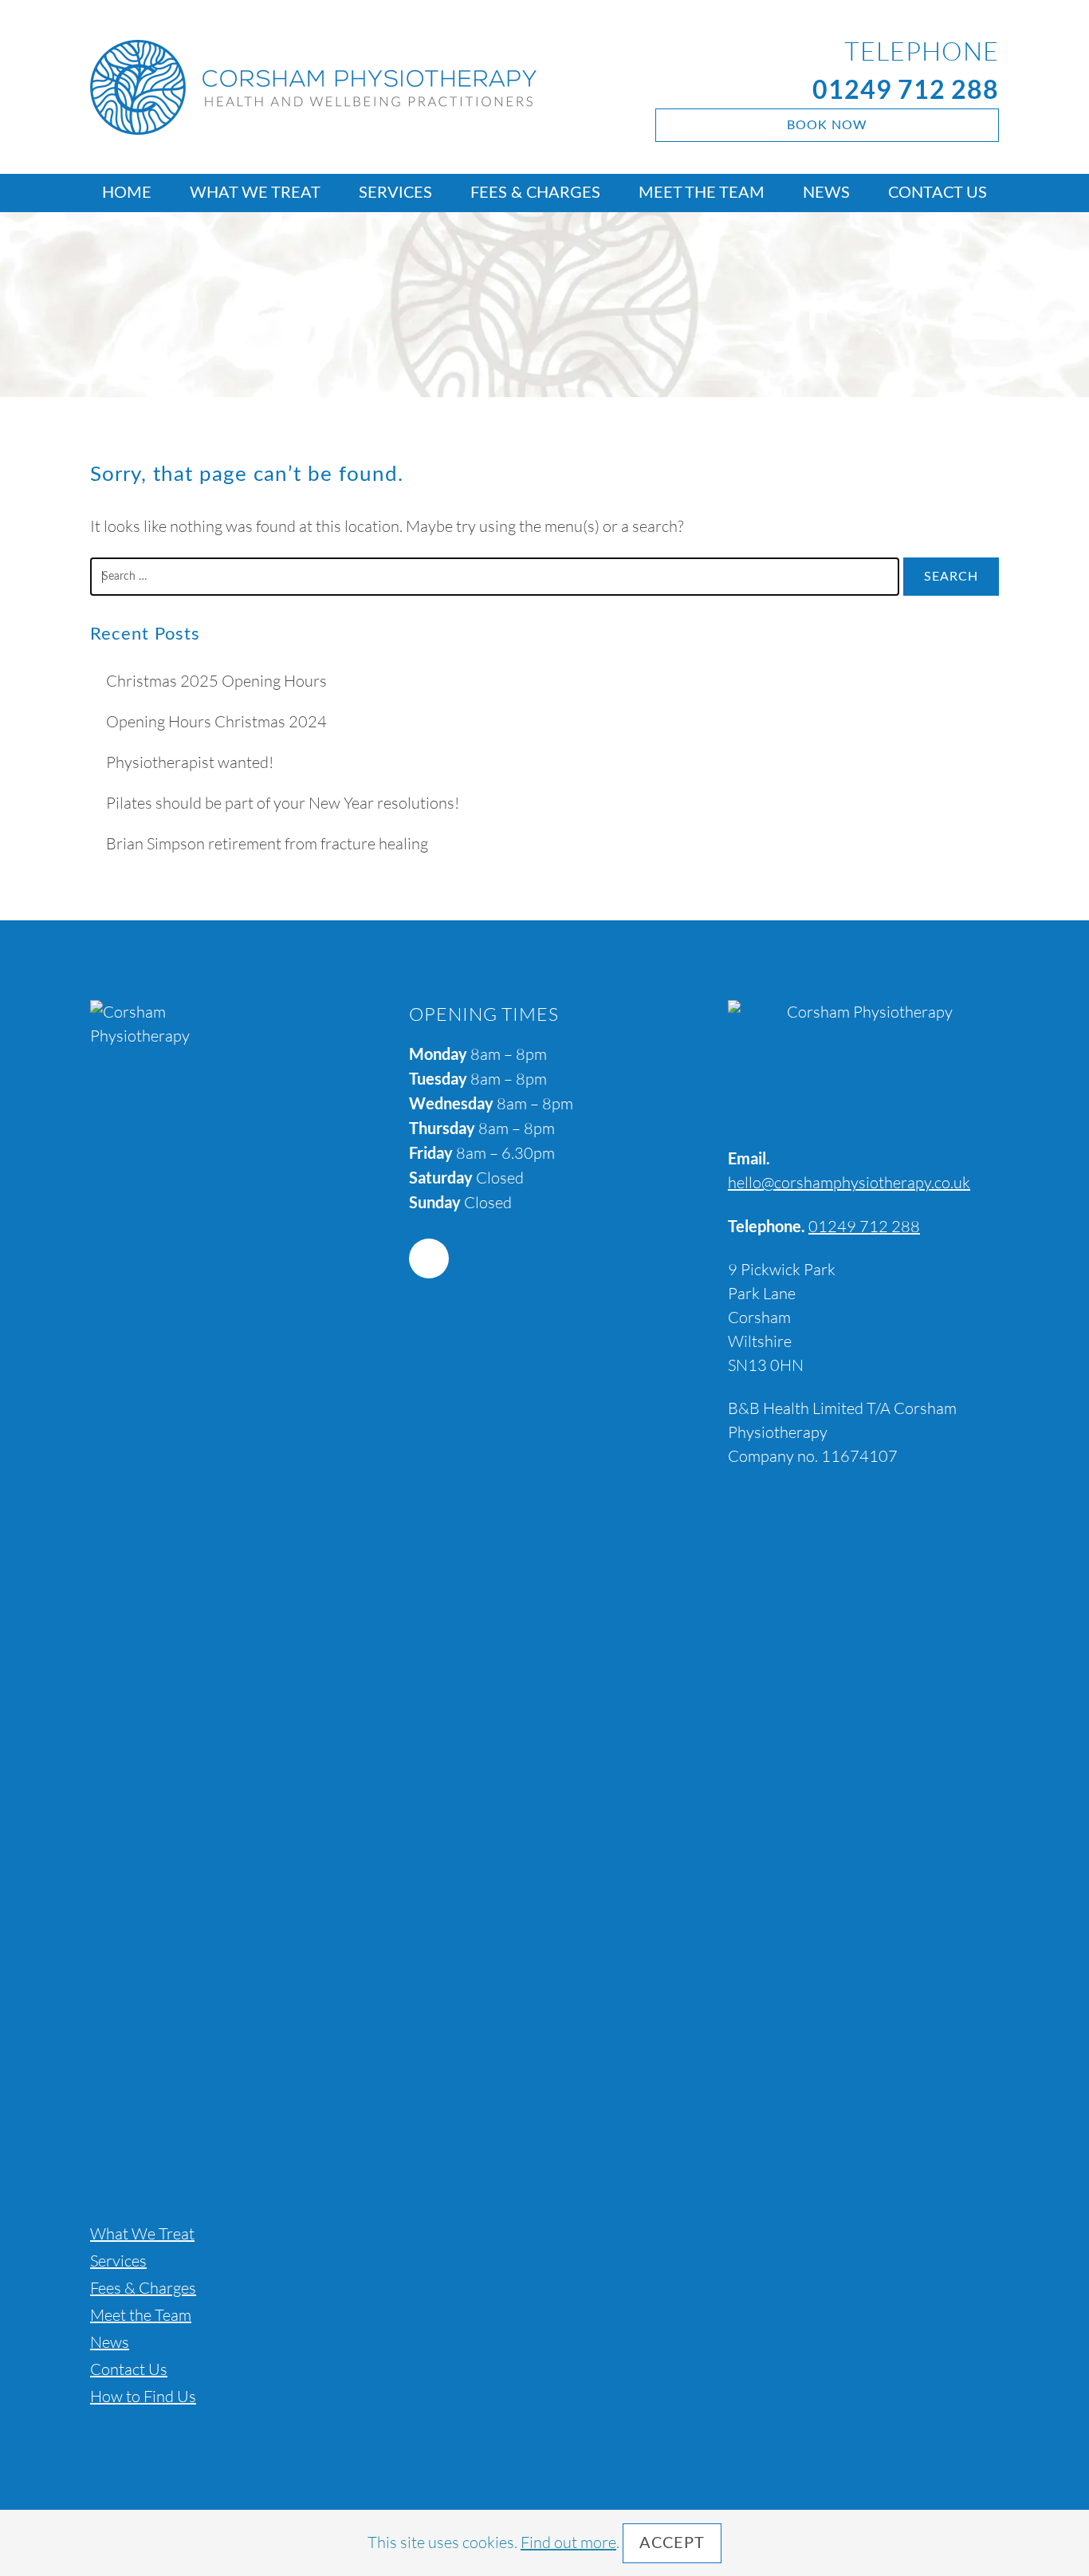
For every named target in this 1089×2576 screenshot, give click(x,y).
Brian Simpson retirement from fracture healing (267, 843)
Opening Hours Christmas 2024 (216, 721)
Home (127, 193)
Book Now (827, 125)
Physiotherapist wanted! (190, 762)
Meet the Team (702, 193)
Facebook (429, 1258)
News (826, 193)
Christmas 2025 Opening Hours (216, 681)
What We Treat (255, 193)
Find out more (568, 2542)
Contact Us (938, 193)
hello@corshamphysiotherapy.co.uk (849, 1182)
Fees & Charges (535, 193)
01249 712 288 (906, 89)
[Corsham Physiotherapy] (343, 87)
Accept (672, 2543)
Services (395, 193)
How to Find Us (143, 2396)
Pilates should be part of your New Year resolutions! (283, 803)
